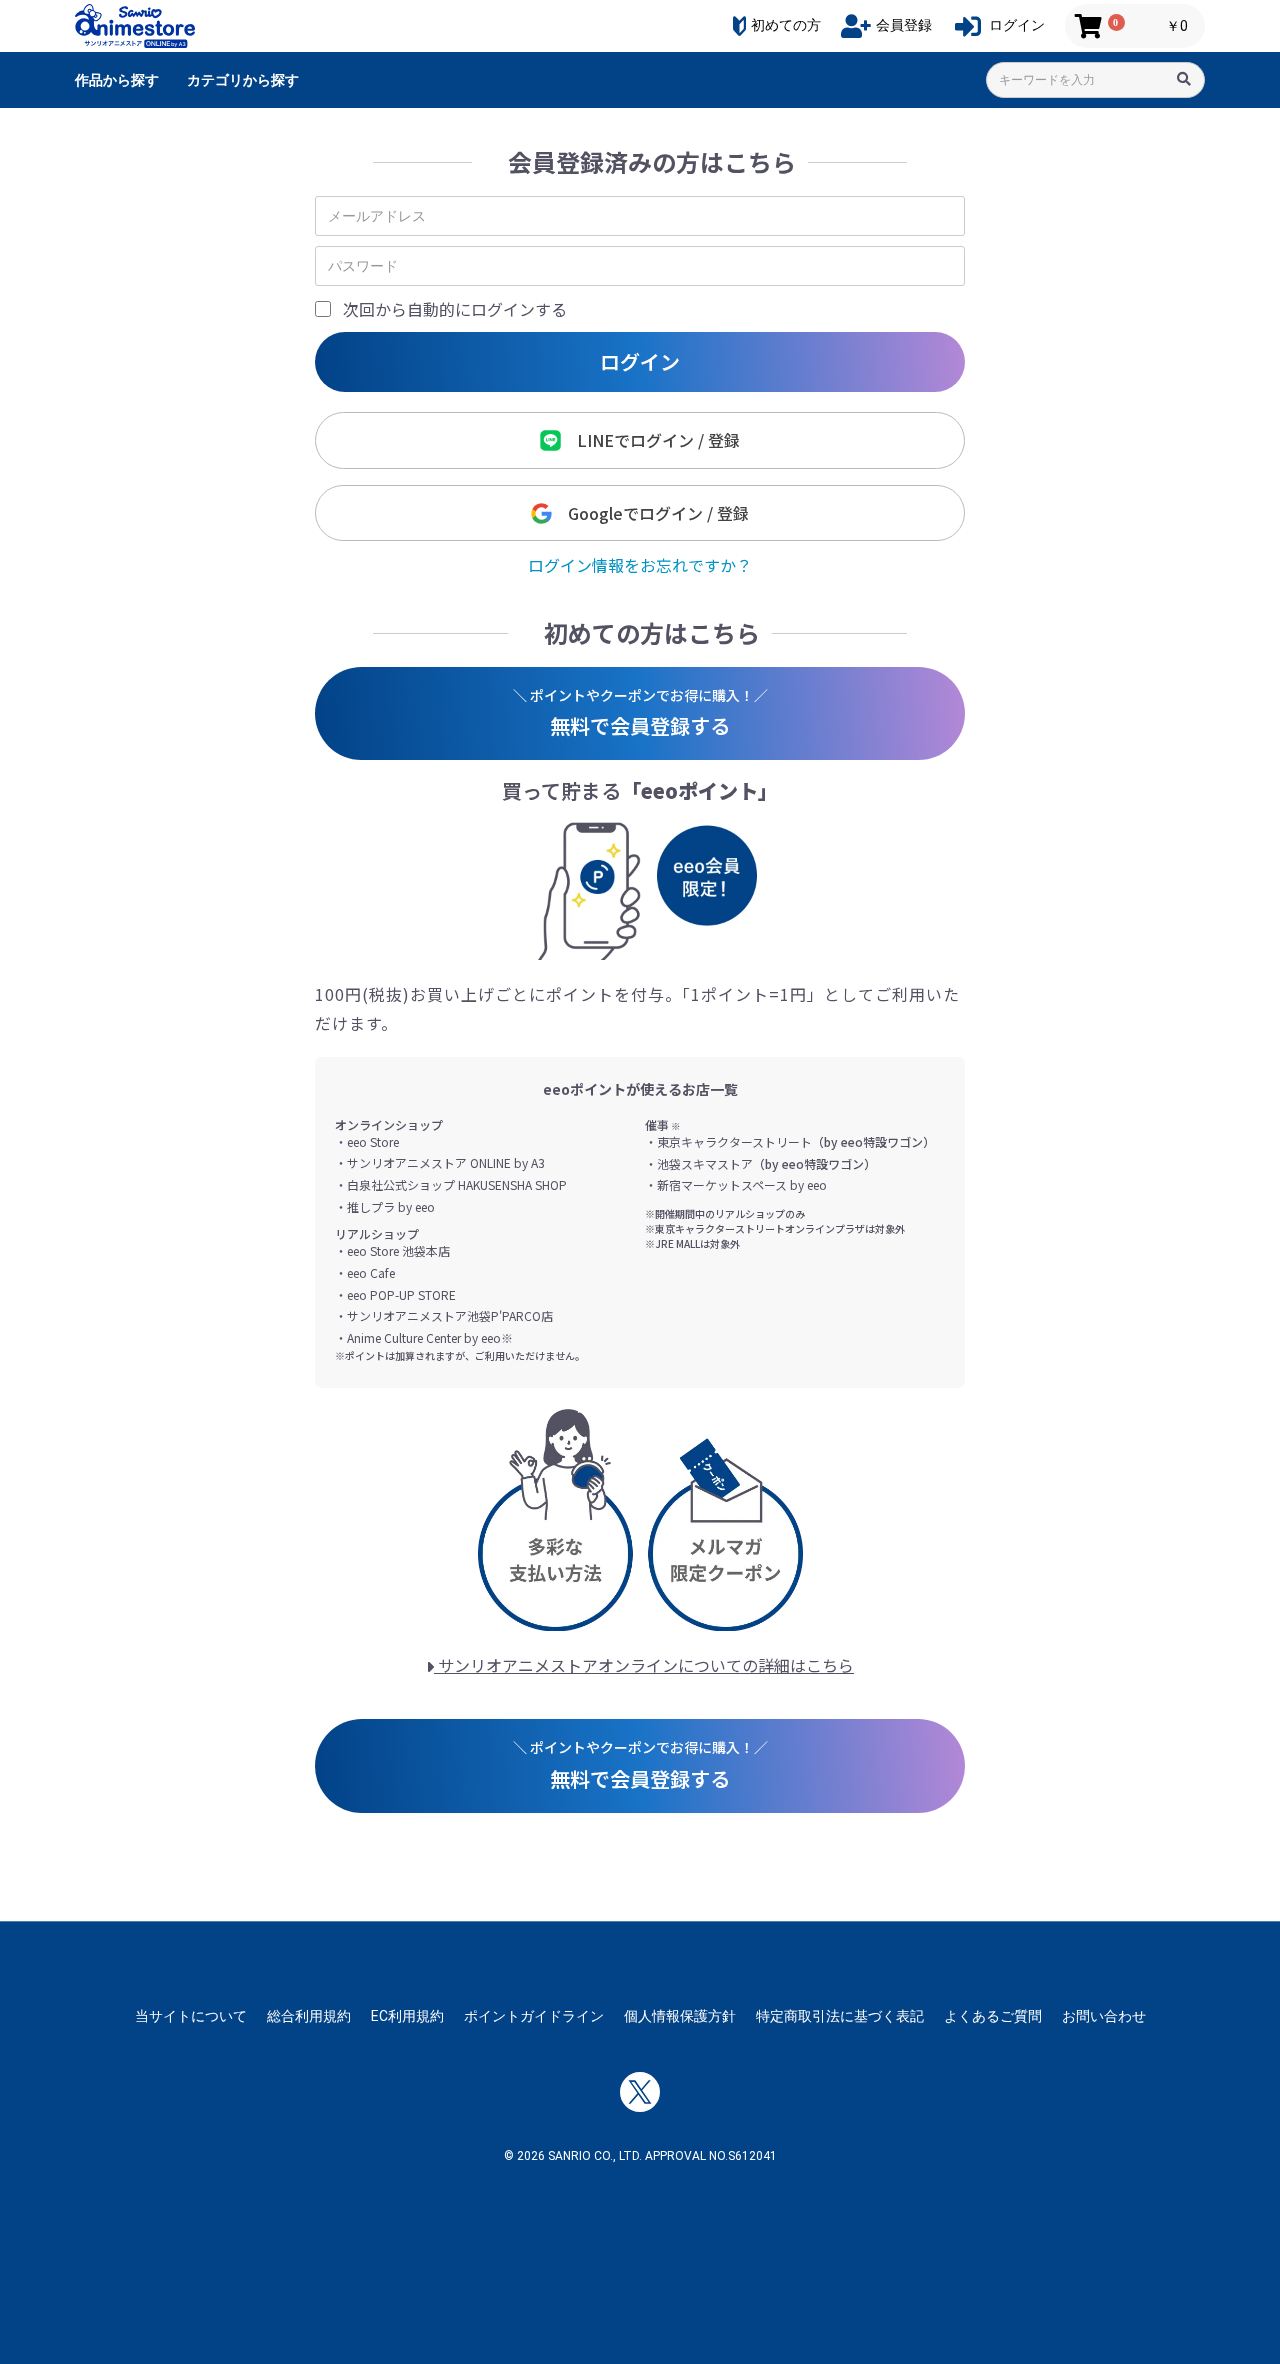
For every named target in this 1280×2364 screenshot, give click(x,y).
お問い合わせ (1104, 2016)
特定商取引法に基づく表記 (840, 2016)
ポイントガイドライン (534, 2016)
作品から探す (117, 80)
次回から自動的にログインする (455, 309)
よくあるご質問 (993, 2016)
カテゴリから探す (243, 80)
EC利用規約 (407, 2016)
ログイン (640, 361)
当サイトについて (191, 2016)
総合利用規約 (309, 2016)
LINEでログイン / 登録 (650, 440)
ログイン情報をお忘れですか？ (640, 565)
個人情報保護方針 (680, 2016)
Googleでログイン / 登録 (650, 513)
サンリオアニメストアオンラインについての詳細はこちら (644, 1665)
